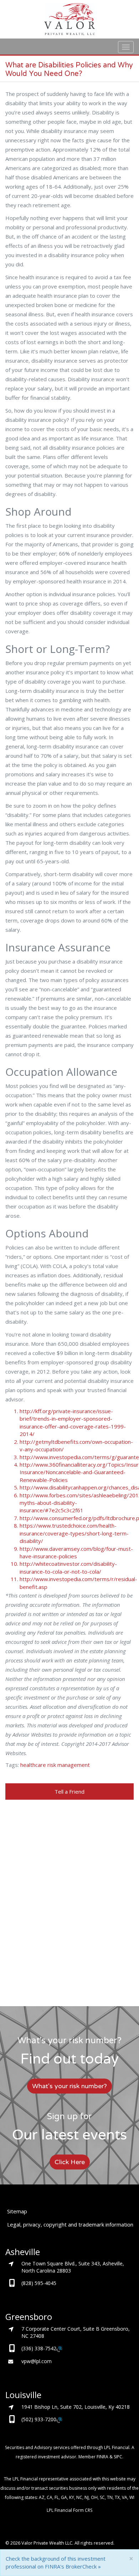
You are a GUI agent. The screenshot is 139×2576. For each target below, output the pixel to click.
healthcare (33, 1765)
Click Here (70, 2162)
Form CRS (83, 2510)
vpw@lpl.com (37, 2361)
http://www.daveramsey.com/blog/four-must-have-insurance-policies (76, 1552)
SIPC (118, 2457)
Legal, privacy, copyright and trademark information (70, 2224)
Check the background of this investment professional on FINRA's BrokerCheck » (56, 2562)
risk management (69, 1765)
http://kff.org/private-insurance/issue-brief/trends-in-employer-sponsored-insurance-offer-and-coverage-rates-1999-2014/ (73, 1422)
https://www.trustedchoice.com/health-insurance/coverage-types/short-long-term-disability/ (74, 1533)
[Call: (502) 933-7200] (59, 2420)
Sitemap (17, 2211)
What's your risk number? (69, 2086)
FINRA (102, 2457)
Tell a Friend (69, 1792)
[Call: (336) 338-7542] (59, 2349)
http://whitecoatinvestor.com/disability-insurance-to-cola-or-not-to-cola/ (68, 1567)
